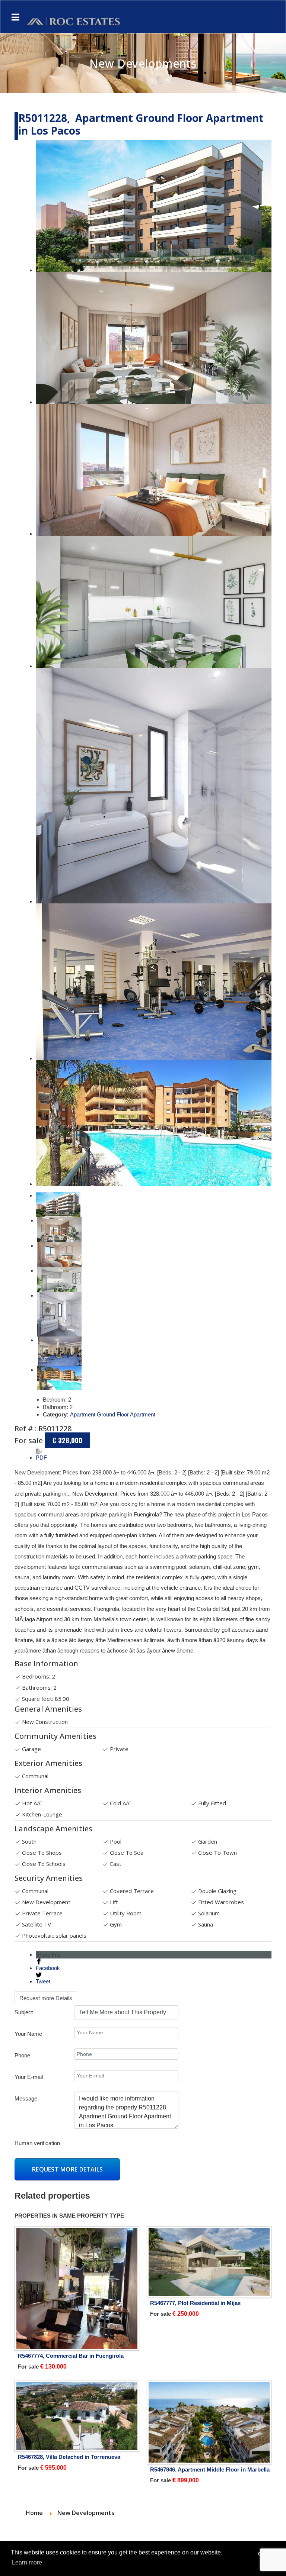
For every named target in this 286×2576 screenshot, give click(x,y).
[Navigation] (15, 17)
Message (26, 2098)
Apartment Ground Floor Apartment (113, 1414)
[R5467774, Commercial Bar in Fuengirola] (77, 2288)
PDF (41, 1458)
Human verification (37, 2143)
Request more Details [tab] (46, 1998)
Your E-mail (29, 2077)
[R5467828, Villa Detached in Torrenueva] (77, 2416)
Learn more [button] (27, 2562)
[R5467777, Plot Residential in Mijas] (209, 2262)
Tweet (43, 1981)
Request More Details (67, 2169)
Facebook (48, 1968)
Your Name (28, 2034)
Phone (22, 2055)
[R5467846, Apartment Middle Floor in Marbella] (209, 2422)
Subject (24, 2012)
